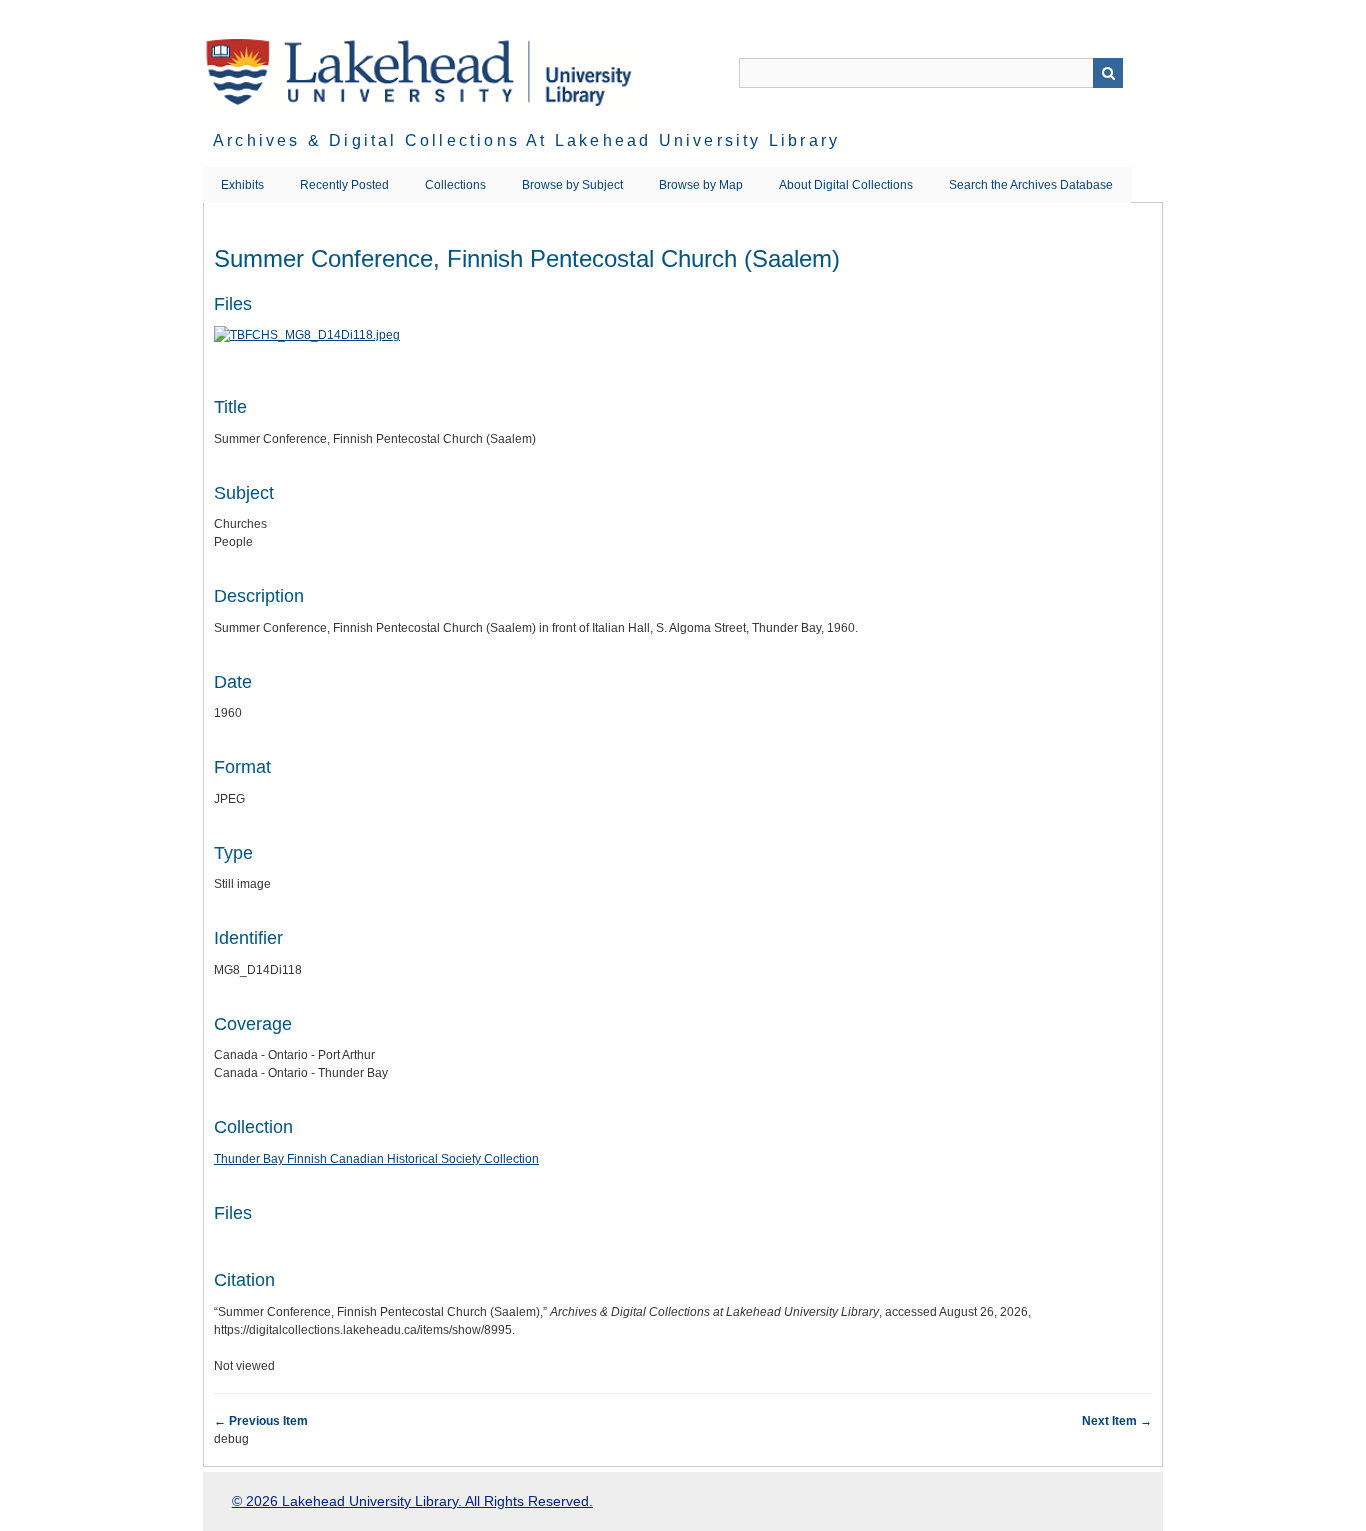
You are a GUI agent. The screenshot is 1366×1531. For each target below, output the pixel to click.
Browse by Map (701, 185)
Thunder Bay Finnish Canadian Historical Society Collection (376, 1159)
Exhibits (242, 185)
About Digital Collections (846, 185)
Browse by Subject (572, 185)
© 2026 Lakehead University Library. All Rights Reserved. (412, 1501)
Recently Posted (344, 185)
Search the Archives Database (1031, 185)
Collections (455, 185)
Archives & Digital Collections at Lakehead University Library (526, 140)
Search (1108, 73)
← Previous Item (261, 1421)
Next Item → (1117, 1421)
